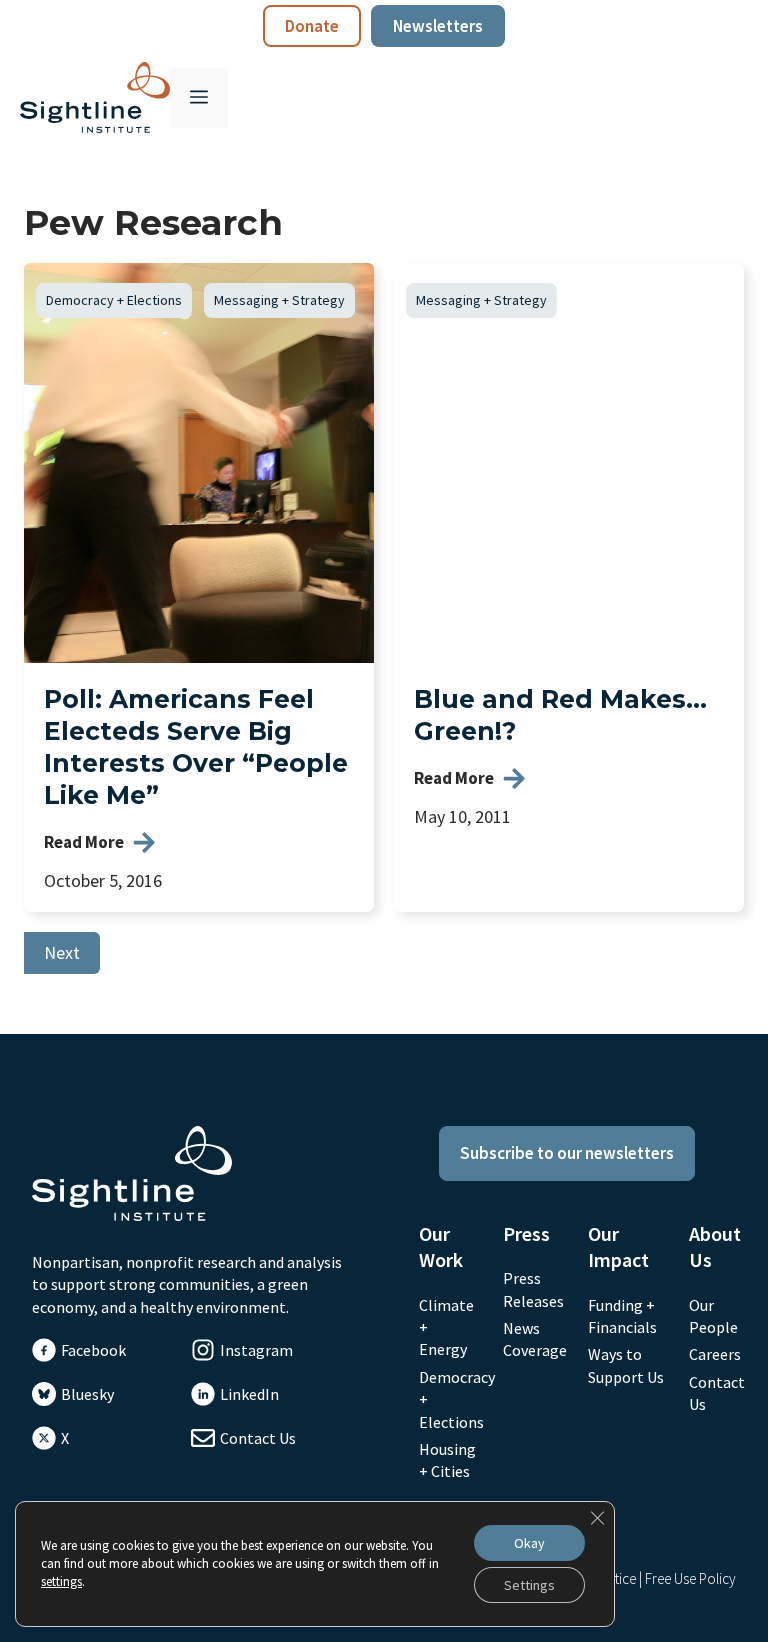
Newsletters (438, 26)
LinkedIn (249, 1394)
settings (61, 1581)
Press (526, 1233)
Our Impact (618, 1246)
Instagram (256, 1350)
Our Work (441, 1246)
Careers (715, 1354)
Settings (529, 1585)
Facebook (93, 1350)
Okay (529, 1543)
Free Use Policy (690, 1578)
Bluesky (87, 1394)
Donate (312, 26)
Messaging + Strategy (279, 300)
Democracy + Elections (114, 300)
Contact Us (258, 1438)
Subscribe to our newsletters (567, 1153)
